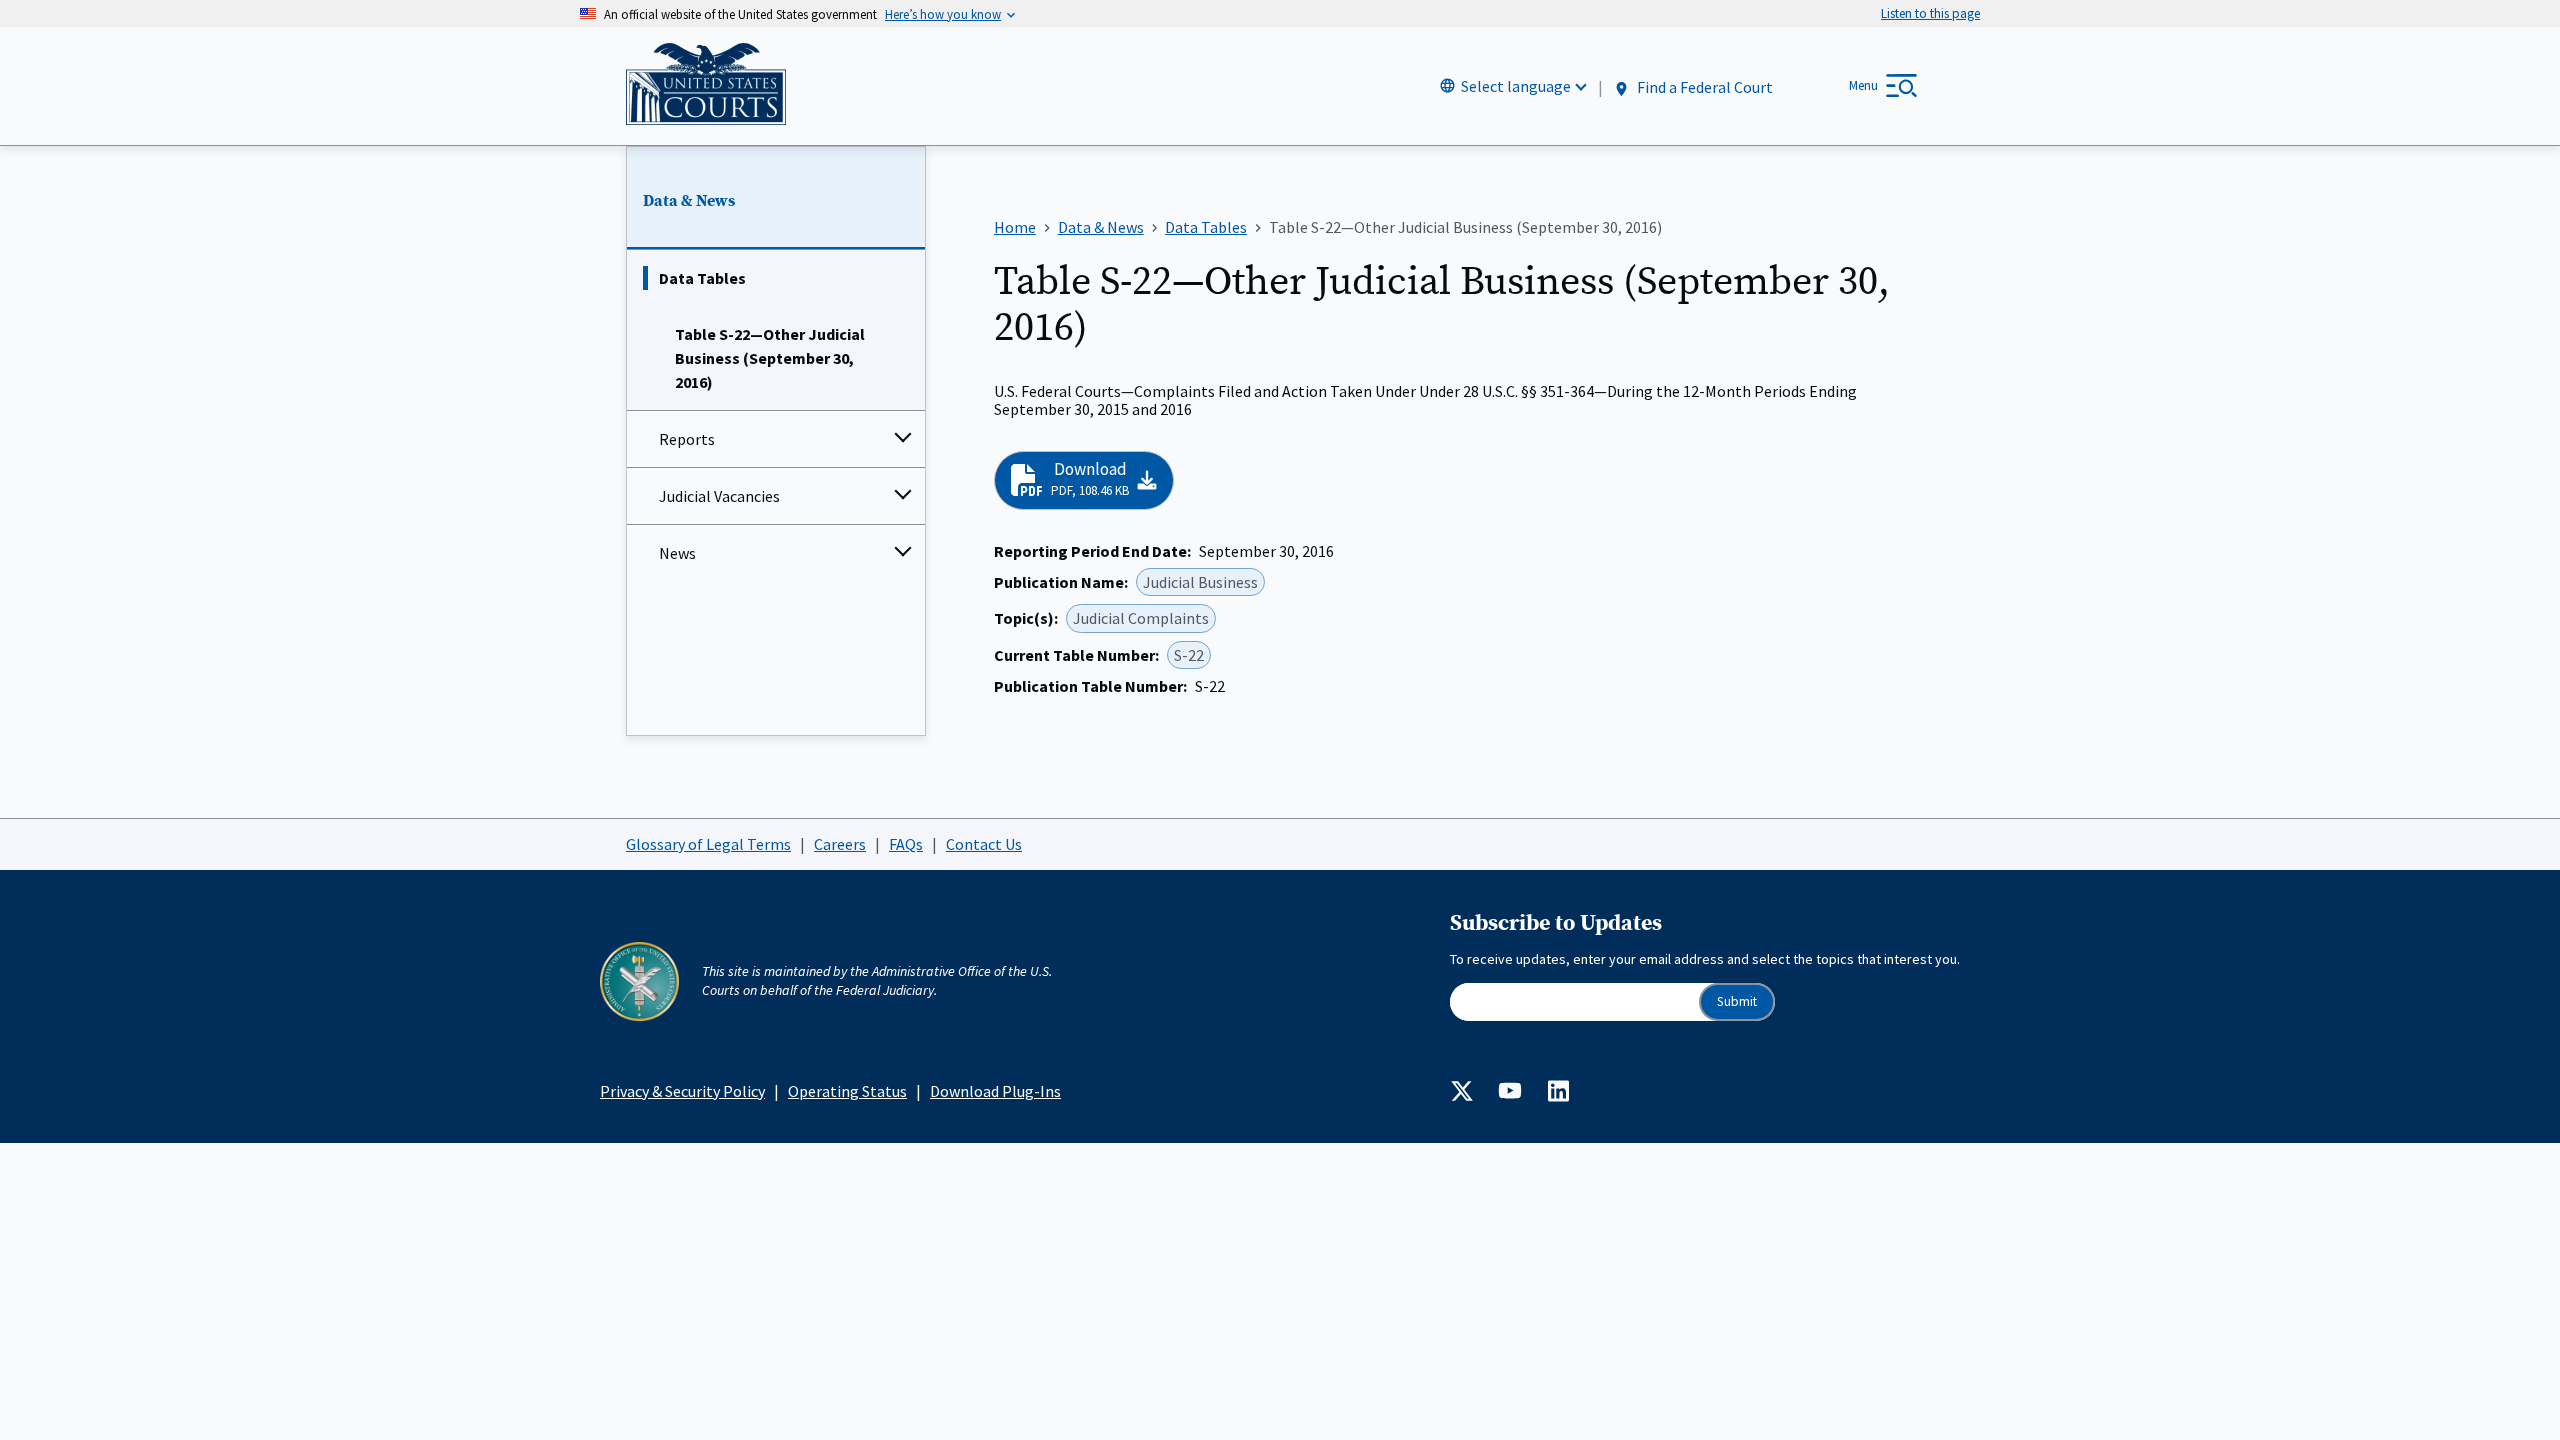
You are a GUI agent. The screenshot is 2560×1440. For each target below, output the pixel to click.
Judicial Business (1200, 582)
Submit (1737, 1001)
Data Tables (702, 278)
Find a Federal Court (1703, 87)
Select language (1516, 86)
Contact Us (984, 844)
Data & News (689, 201)
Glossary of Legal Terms (708, 844)
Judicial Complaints (1141, 618)
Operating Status (847, 1091)
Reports (687, 439)
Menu (1863, 85)
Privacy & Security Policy (682, 1091)
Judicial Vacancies (719, 496)
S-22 (1189, 655)
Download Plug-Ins (995, 1091)
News (677, 553)
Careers (840, 844)
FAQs (906, 844)
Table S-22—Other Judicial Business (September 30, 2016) (770, 358)
